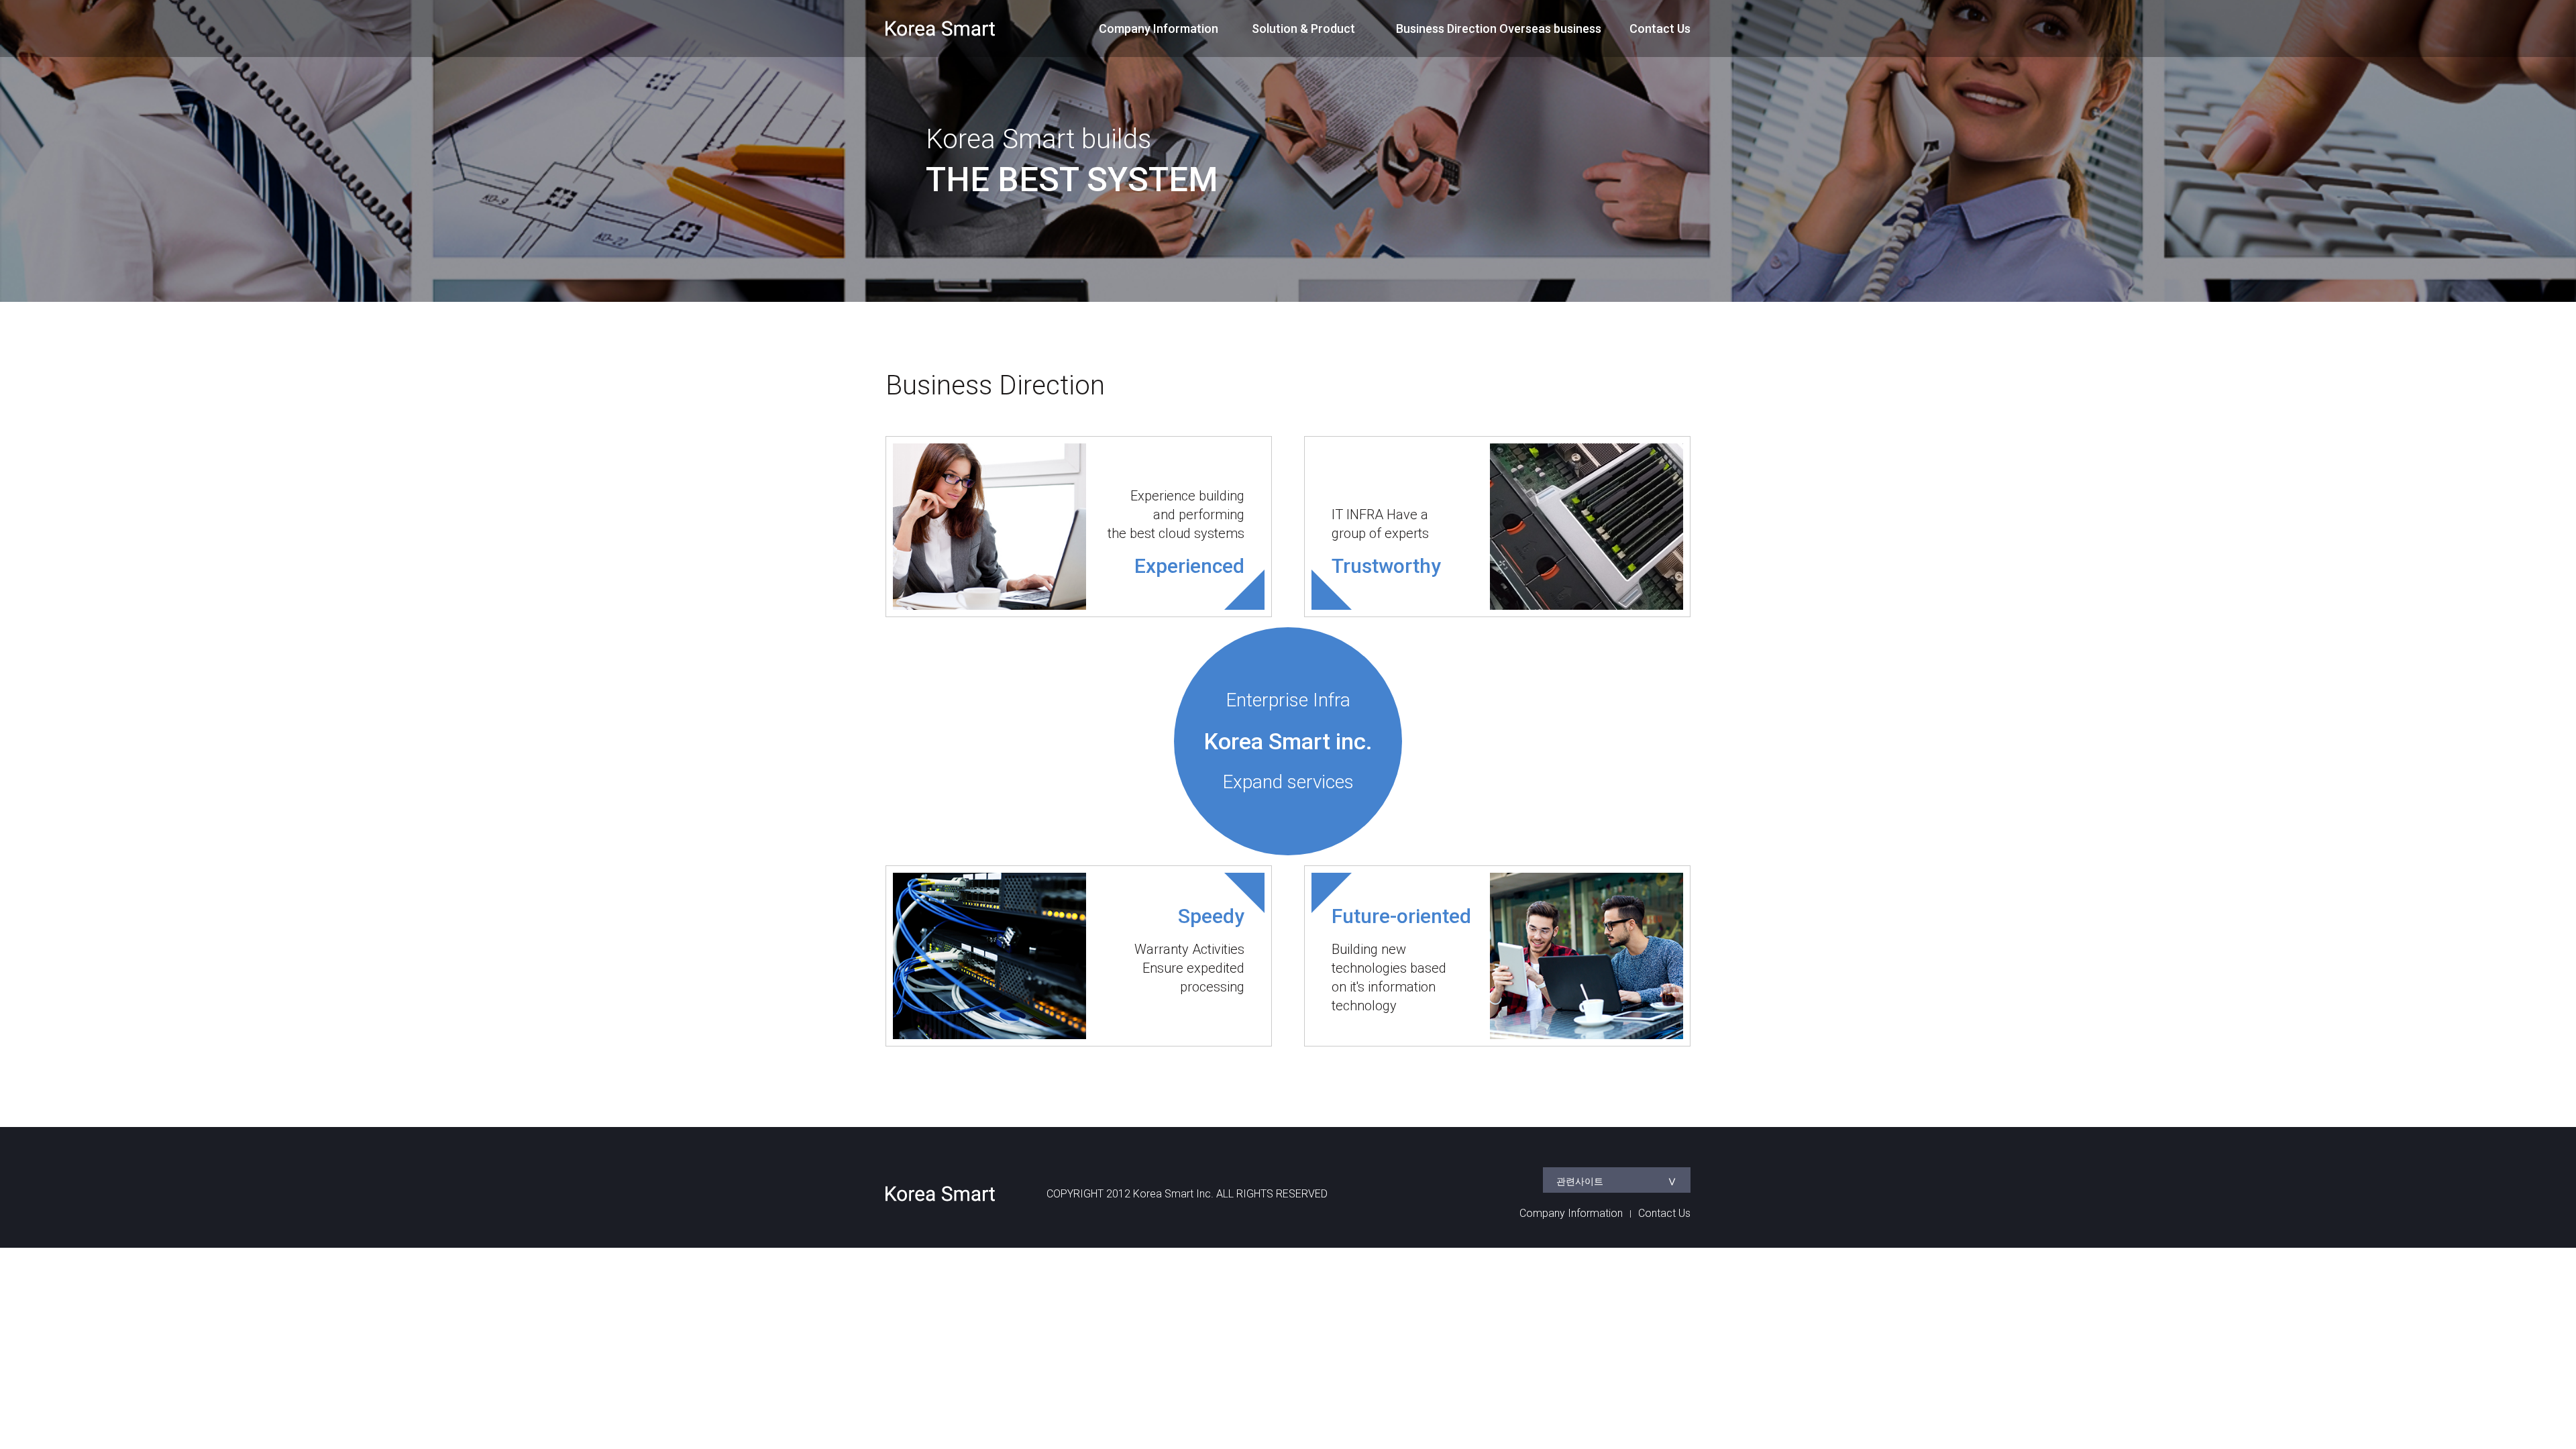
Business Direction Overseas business (1499, 29)
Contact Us (1660, 29)
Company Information (1159, 29)
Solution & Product (1303, 29)
